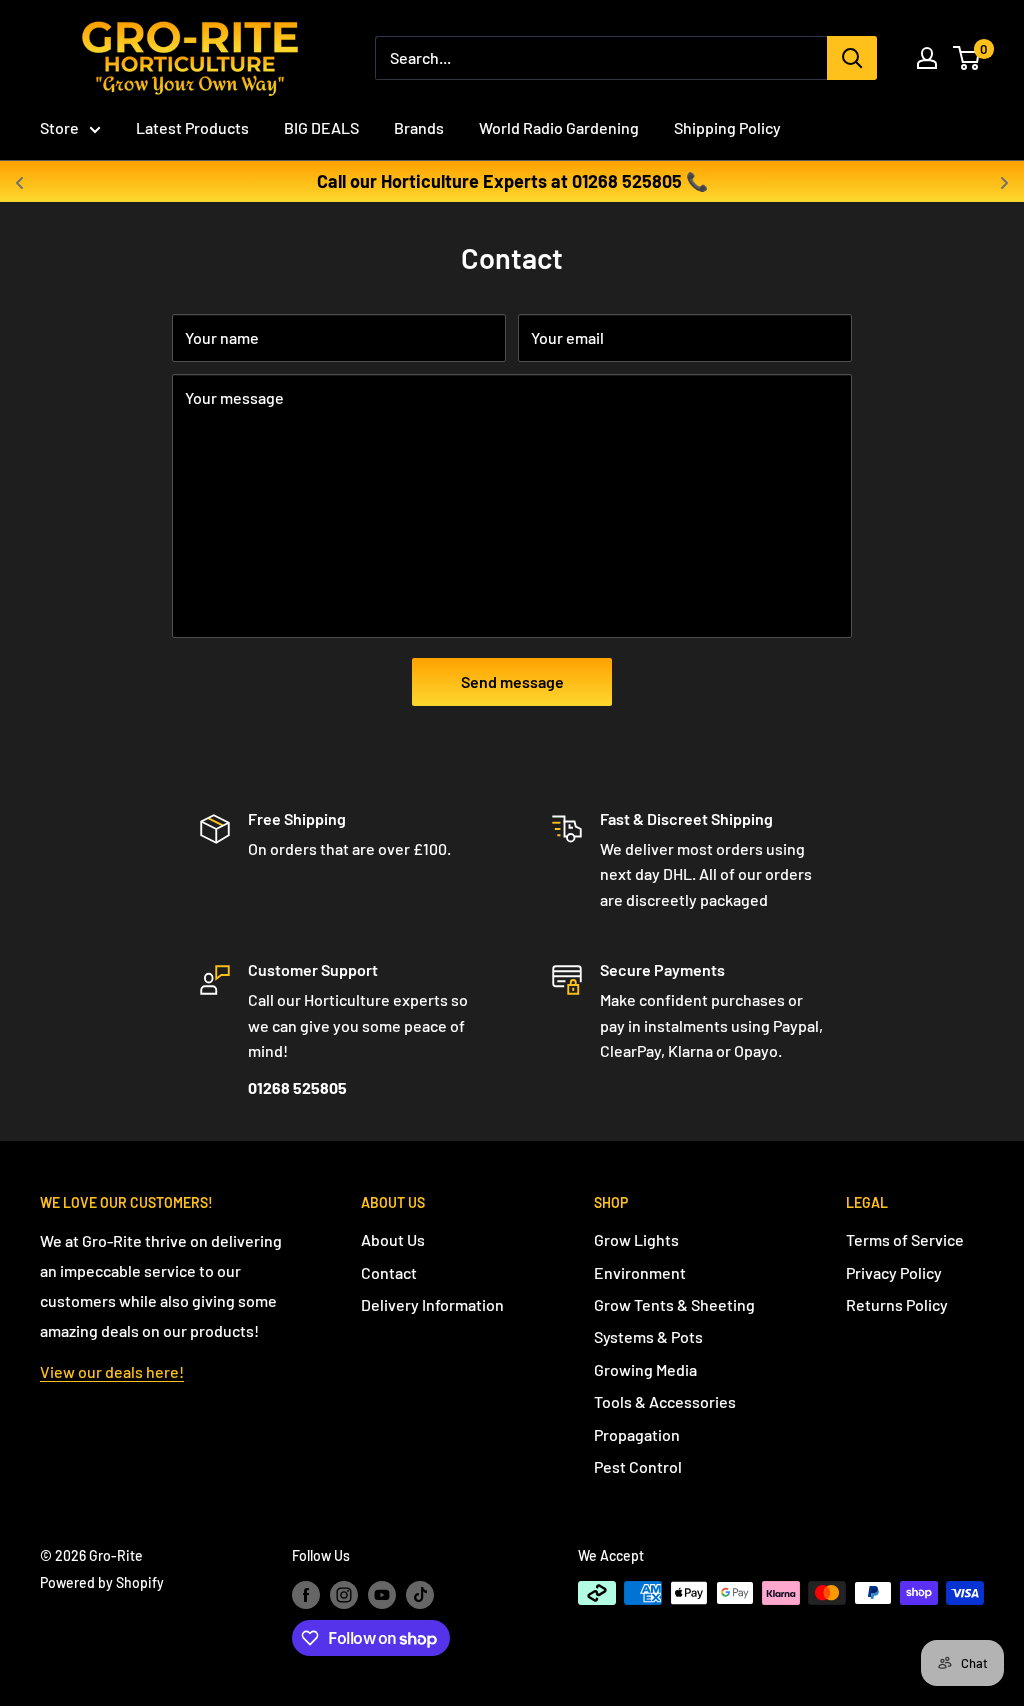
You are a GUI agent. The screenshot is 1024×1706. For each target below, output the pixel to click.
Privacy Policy (894, 1272)
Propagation (637, 1434)
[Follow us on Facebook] (306, 1595)
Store (59, 127)
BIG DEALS (321, 127)
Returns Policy (897, 1304)
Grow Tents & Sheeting (674, 1304)
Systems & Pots (648, 1336)
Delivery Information (432, 1304)
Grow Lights (636, 1239)
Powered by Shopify (102, 1582)
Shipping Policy (727, 127)
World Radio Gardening (559, 127)
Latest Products (192, 127)
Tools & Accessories (665, 1401)
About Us (393, 1239)
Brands (419, 127)
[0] (967, 58)
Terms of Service (905, 1239)
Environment (640, 1272)
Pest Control (638, 1466)
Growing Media (645, 1369)
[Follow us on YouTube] (382, 1595)
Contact (389, 1272)
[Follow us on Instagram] (344, 1595)
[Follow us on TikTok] (420, 1595)
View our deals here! (112, 1371)
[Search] (852, 58)
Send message (512, 681)
